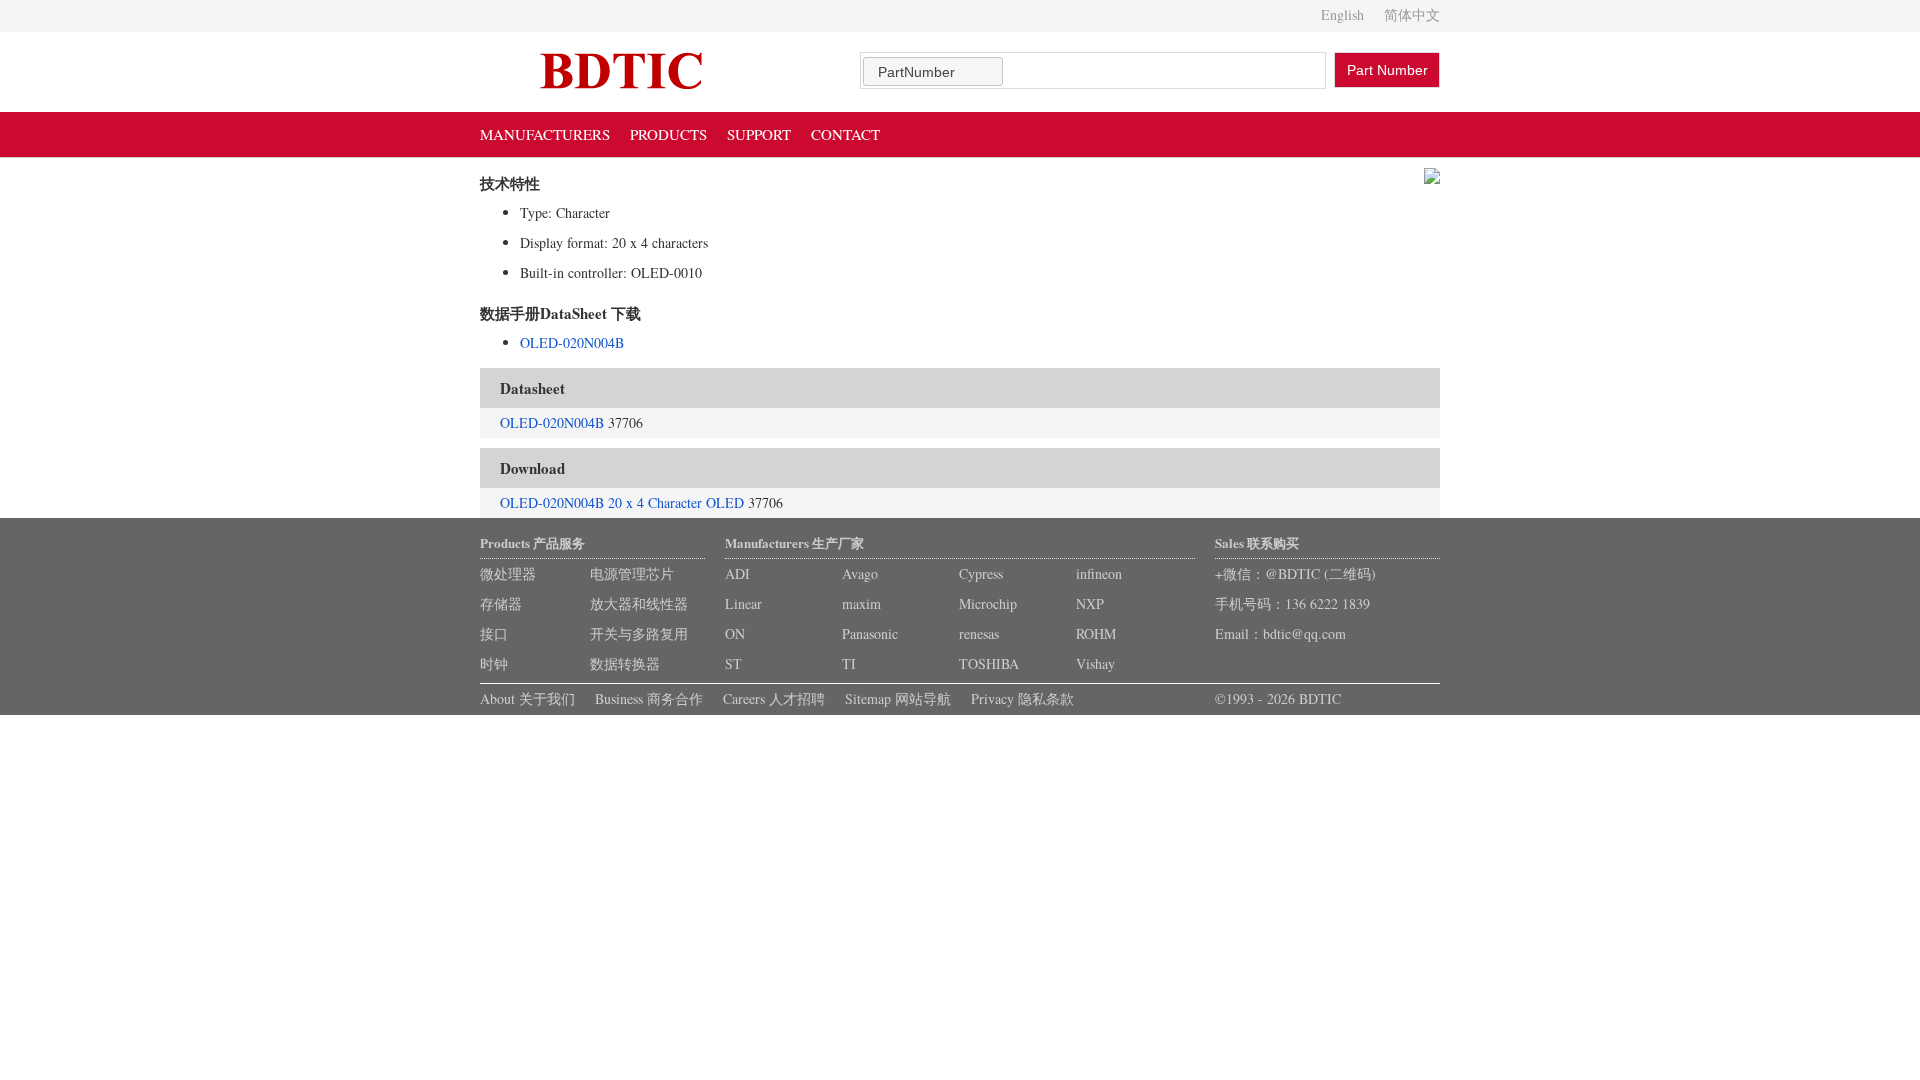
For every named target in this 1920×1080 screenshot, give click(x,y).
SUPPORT (759, 134)
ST (733, 663)
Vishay (1095, 663)
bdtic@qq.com (1304, 633)
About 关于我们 (527, 698)
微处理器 (508, 573)
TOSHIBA (989, 663)
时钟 (494, 663)
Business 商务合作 (649, 698)
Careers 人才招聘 (774, 698)
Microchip (988, 603)
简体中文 (1412, 14)
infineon (1099, 573)
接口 (494, 633)
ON (735, 633)
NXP (1090, 603)
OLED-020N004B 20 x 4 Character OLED (622, 502)
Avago (860, 573)
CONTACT (845, 134)
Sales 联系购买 (1257, 542)
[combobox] (933, 71)
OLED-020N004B (572, 342)
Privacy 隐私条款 (1022, 698)
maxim (861, 603)
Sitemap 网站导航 (898, 698)
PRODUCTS (668, 134)
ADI (737, 573)
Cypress (981, 573)
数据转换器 (625, 663)
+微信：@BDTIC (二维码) (1295, 573)
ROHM (1096, 633)
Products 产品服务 (532, 542)
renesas (979, 633)
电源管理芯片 (632, 573)
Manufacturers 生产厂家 (794, 542)
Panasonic (870, 633)
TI (849, 663)
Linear (743, 603)
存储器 (501, 603)
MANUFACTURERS (545, 134)
